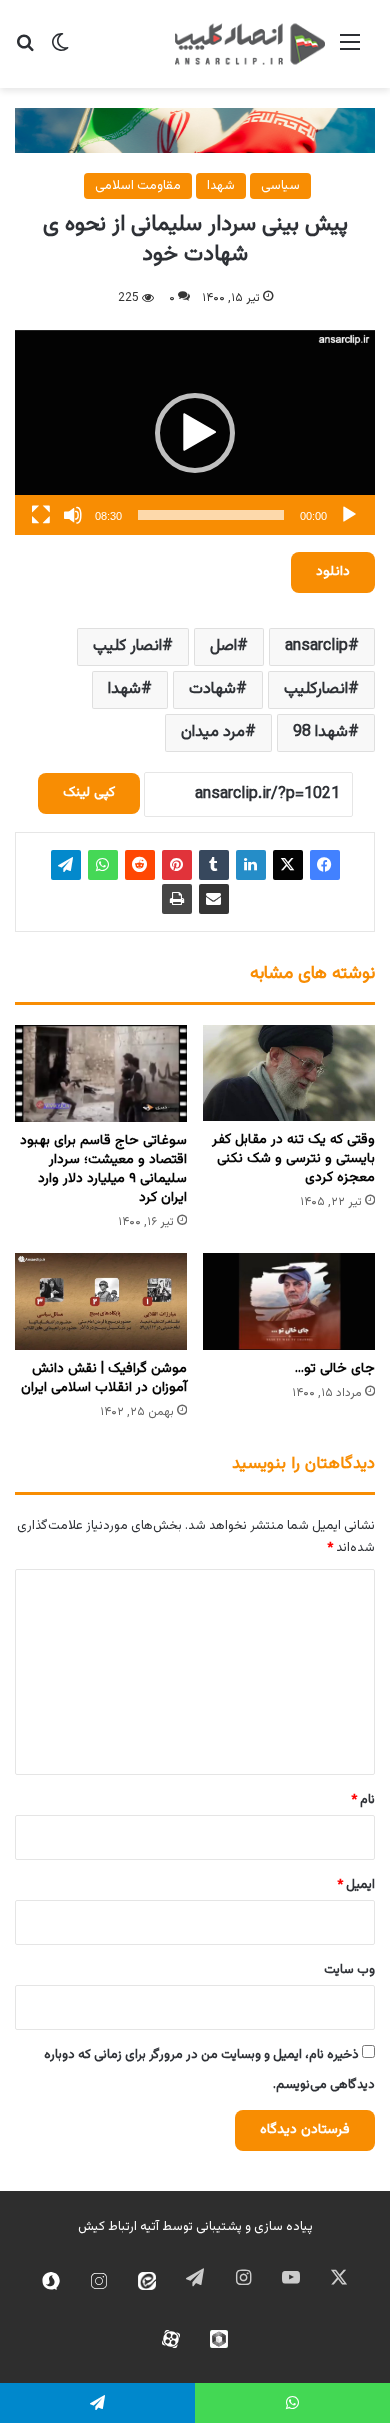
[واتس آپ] (103, 865)
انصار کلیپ (127, 646)
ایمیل (356, 1885)
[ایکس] (288, 865)
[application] (195, 432)
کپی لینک (89, 793)
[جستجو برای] (25, 51)
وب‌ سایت (349, 1970)
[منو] (350, 51)
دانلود (333, 572)
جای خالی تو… (335, 1369)
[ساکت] (73, 515)
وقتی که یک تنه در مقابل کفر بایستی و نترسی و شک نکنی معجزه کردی (293, 1159)
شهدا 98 (320, 732)
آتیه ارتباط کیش (118, 2227)
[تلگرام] (66, 865)
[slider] (211, 515)
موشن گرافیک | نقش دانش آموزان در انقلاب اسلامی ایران (104, 1378)
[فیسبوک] (325, 865)
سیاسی (280, 186)
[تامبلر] (214, 865)
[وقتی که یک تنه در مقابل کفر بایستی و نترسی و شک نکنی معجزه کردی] (289, 1073)
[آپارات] (171, 2339)
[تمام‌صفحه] (41, 515)
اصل (223, 646)
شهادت (212, 689)
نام (363, 1800)
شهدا (221, 186)
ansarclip (316, 646)
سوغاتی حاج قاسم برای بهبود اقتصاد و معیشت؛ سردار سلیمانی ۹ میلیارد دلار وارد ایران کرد (103, 1169)
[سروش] (51, 2281)
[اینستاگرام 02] (99, 2281)
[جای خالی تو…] (289, 1301)
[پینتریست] (177, 865)
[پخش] (349, 515)
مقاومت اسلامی (138, 186)
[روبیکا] (219, 2339)
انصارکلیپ (316, 689)
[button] (195, 433)
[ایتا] (147, 2281)
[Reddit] (140, 865)
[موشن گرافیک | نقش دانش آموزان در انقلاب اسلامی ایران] (101, 1301)
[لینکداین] (251, 865)
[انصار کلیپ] (250, 44)
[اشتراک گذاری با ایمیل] (214, 899)
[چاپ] (177, 899)
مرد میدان (213, 732)
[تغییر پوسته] (60, 51)
